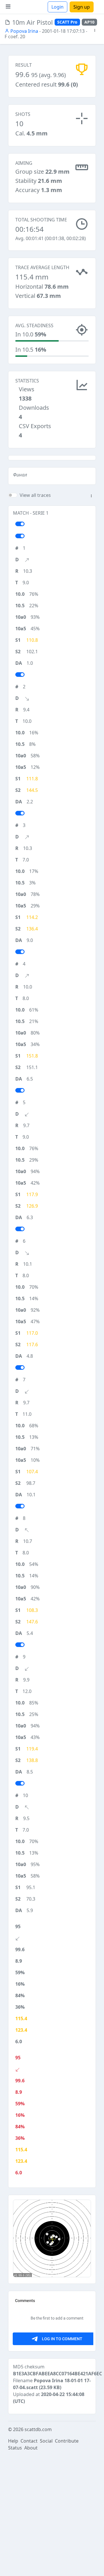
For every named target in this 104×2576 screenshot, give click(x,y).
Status (15, 2448)
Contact (29, 2441)
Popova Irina (24, 31)
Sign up (82, 7)
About (31, 2448)
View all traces (35, 495)
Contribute (67, 2441)
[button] (95, 31)
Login (57, 7)
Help (13, 2441)
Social (46, 2441)
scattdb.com (38, 2429)
